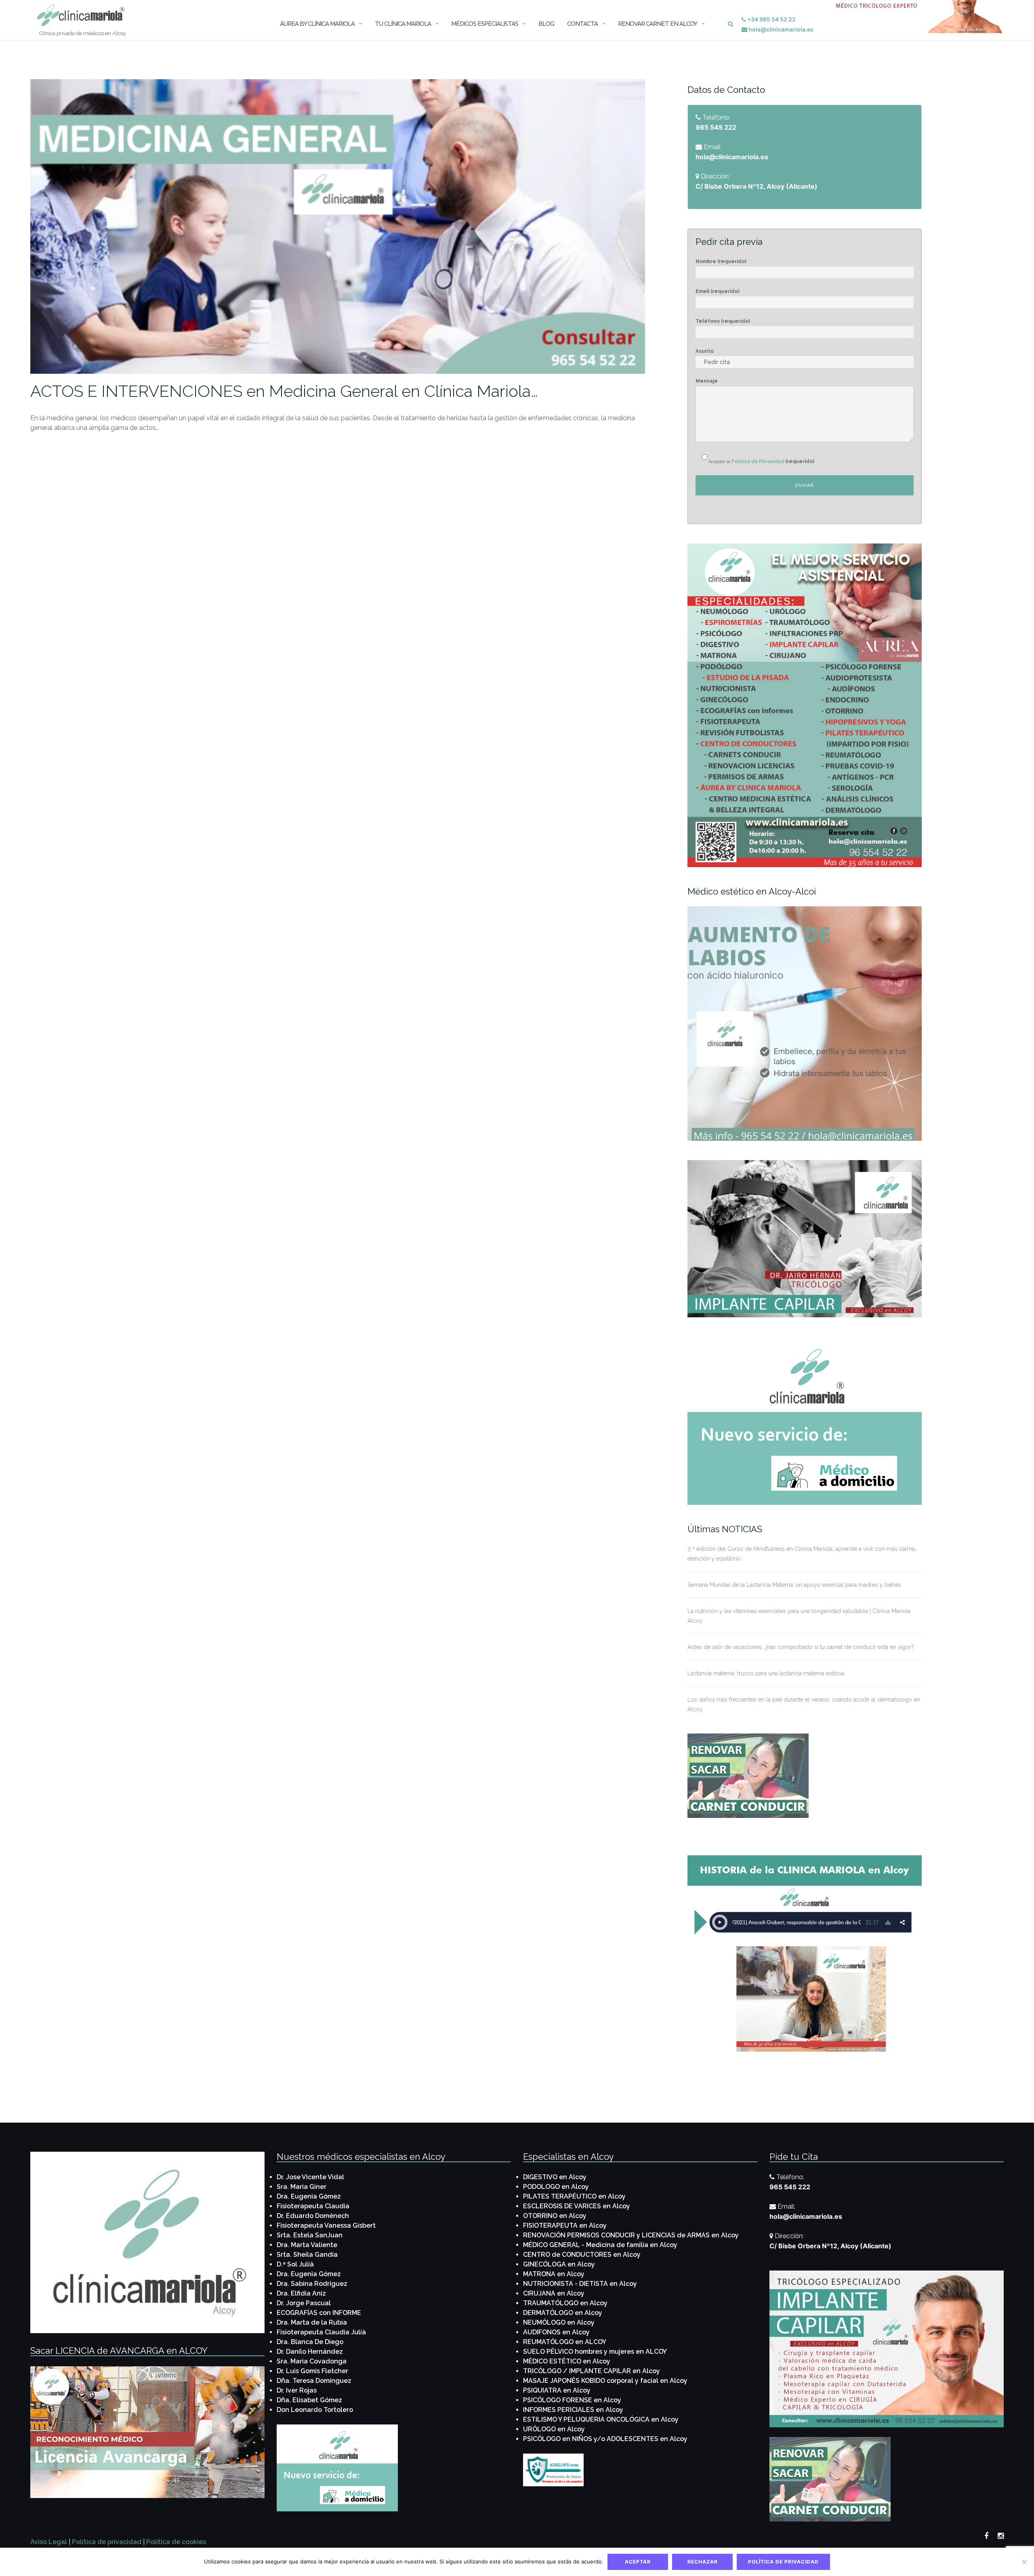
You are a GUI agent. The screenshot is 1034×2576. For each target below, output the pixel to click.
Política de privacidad (107, 2542)
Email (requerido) (718, 291)
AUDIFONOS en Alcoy (556, 2332)
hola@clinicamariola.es (780, 29)
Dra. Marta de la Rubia (312, 2322)
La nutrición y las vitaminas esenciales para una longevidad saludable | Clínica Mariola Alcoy (799, 1616)
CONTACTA (582, 24)
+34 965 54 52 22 (771, 19)
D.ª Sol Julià (295, 2264)
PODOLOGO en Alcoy (556, 2187)
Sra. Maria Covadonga (312, 2361)
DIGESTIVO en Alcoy (555, 2177)
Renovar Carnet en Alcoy (658, 24)
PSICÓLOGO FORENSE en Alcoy (572, 2400)
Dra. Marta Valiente (307, 2245)
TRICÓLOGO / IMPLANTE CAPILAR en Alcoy (592, 2371)
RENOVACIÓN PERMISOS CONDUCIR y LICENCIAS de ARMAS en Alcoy (631, 2235)
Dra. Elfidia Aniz (301, 2293)
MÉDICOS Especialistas (485, 24)
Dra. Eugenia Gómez (309, 2196)
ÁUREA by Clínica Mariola (317, 24)
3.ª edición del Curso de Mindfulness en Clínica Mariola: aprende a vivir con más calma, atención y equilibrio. (802, 1554)
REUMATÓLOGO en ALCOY (565, 2342)
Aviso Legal (49, 2542)
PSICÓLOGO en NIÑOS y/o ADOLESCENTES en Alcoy (605, 2439)
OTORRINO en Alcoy (555, 2216)
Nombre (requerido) (721, 261)
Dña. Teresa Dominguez (314, 2381)
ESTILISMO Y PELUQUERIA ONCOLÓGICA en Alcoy (601, 2419)
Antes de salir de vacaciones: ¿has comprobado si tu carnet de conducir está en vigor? (801, 1647)
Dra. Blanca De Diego (310, 2342)
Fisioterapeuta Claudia (313, 2206)
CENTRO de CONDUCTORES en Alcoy (582, 2255)
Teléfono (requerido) (723, 321)
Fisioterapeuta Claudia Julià (321, 2332)
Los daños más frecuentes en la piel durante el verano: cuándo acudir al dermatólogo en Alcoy (804, 1704)
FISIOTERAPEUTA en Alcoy (565, 2225)
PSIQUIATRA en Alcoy (557, 2390)
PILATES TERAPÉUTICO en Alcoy (574, 2196)
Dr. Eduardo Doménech (313, 2216)
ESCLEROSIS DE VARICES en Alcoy (577, 2206)
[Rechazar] (1024, 2562)
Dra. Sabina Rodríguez (312, 2284)
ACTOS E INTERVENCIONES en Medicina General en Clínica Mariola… (284, 391)
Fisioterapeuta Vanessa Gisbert (326, 2225)
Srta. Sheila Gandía (307, 2255)
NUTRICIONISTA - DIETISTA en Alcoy (580, 2284)
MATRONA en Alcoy (554, 2274)
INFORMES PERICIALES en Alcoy (573, 2410)
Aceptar (638, 2562)
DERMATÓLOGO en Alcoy (563, 2313)
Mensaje (707, 381)
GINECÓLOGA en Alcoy (559, 2264)
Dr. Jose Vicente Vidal (310, 2177)
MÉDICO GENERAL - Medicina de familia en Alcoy (600, 2245)
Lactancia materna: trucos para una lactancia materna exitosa (766, 1673)
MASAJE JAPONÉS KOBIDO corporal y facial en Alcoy (605, 2381)
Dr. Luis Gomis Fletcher (312, 2371)
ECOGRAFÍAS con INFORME (319, 2313)
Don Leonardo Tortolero (315, 2410)
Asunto (705, 351)
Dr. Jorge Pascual (304, 2303)
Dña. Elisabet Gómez (309, 2400)
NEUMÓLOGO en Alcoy (559, 2322)
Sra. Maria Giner (302, 2187)
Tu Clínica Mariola (403, 24)
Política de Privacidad (758, 461)
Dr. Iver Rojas (297, 2390)
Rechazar (703, 2562)
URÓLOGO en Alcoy (554, 2429)
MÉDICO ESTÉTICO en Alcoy (567, 2361)
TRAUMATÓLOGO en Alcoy (565, 2303)
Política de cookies (176, 2542)
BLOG (546, 24)
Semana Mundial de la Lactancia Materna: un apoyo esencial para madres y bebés (794, 1585)
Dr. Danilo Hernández (310, 2352)
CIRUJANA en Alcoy (554, 2293)
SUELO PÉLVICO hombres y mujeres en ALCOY (595, 2352)
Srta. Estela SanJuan (310, 2235)
